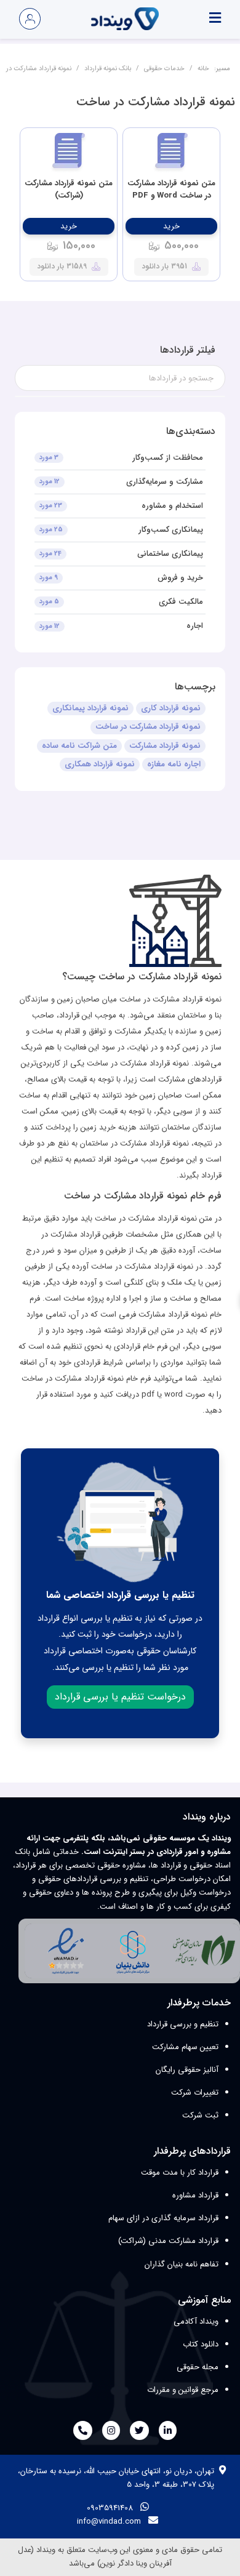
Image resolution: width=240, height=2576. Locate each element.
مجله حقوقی (198, 2367)
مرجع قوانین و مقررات (183, 2390)
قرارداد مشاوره (195, 2195)
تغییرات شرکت (195, 2092)
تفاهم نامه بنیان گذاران (182, 2264)
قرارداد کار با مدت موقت (180, 2173)
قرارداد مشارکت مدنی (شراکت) (168, 2241)
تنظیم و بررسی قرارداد (183, 2024)
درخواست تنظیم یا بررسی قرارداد (120, 1697)
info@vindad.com (109, 2522)
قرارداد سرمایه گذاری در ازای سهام (163, 2218)
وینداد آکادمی (196, 2321)
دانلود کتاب (201, 2344)
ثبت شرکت (200, 2115)
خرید (171, 226)
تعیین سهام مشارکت (185, 2047)
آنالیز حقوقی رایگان (187, 2070)
